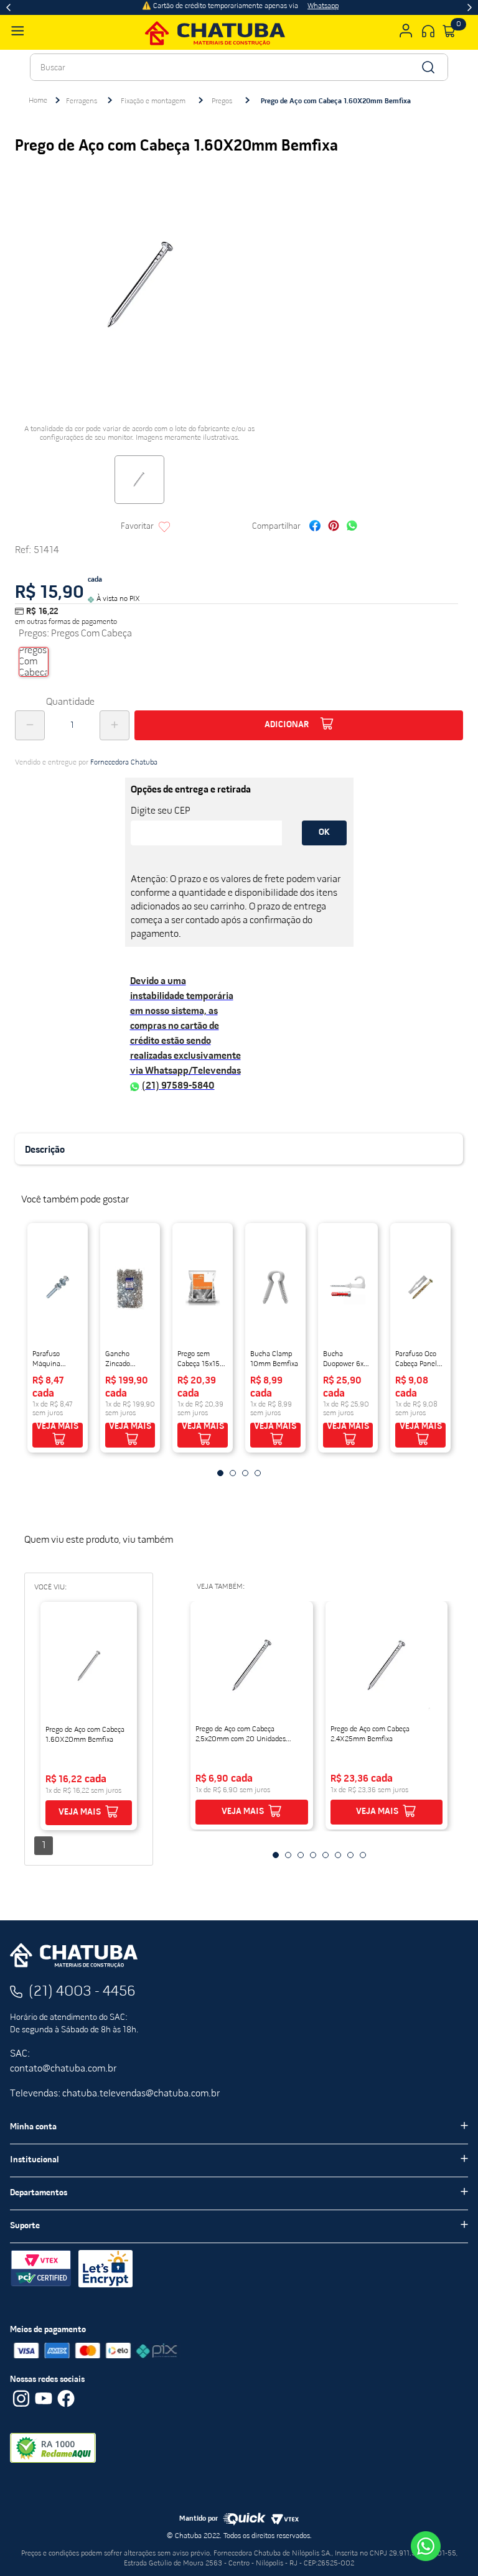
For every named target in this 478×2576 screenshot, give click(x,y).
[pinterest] (334, 527)
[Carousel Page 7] (350, 1855)
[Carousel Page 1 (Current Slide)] (220, 1473)
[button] (34, 662)
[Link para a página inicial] (38, 101)
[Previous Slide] (8, 7)
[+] (115, 725)
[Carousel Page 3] (245, 1473)
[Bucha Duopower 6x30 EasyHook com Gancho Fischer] (348, 1287)
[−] (30, 725)
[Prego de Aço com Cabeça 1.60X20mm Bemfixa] (89, 1666)
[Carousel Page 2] (233, 1473)
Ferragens (82, 101)
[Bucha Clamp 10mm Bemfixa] (275, 1287)
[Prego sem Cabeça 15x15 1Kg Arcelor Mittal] (203, 1287)
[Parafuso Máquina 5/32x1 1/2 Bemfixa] (58, 1287)
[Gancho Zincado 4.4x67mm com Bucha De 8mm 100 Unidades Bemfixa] (130, 1287)
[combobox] (239, 67)
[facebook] (315, 527)
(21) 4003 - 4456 (82, 1992)
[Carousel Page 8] (363, 1855)
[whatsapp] (352, 527)
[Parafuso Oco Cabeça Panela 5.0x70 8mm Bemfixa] (420, 1287)
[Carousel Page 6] (338, 1855)
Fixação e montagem (153, 101)
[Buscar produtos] (427, 67)
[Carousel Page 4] (258, 1473)
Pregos (222, 101)
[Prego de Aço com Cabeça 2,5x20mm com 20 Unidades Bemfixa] (251, 1665)
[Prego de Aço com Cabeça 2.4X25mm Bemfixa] (387, 1665)
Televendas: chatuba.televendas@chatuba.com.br (115, 2094)
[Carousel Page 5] (326, 1855)
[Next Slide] (470, 7)
